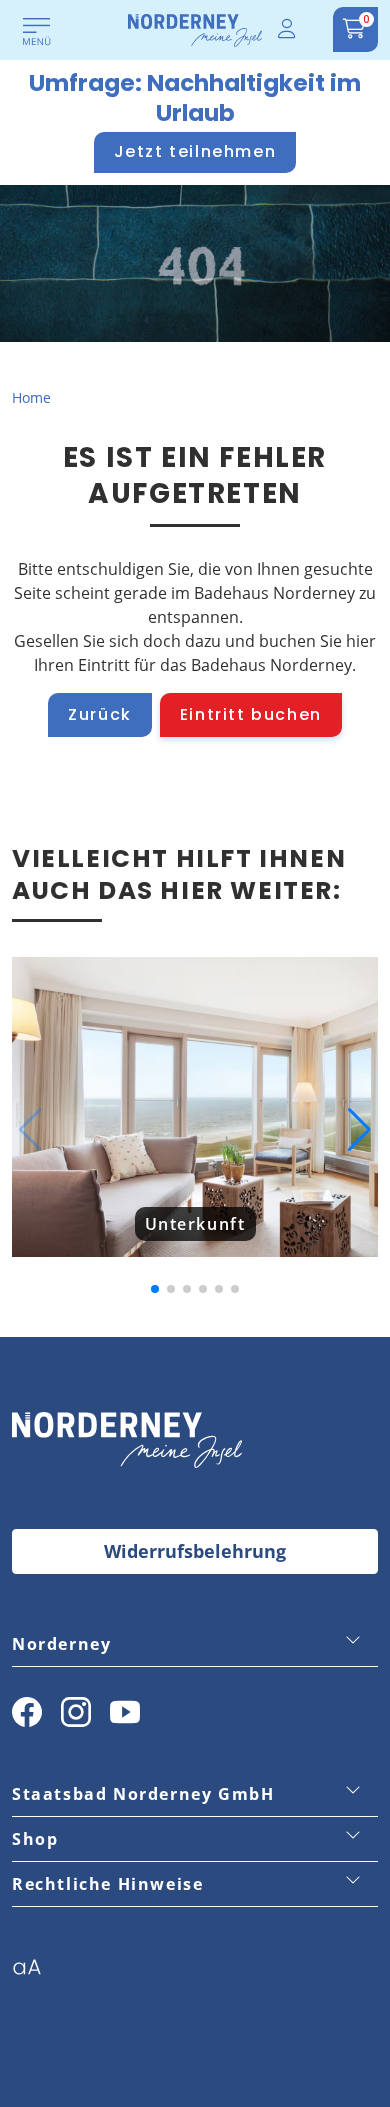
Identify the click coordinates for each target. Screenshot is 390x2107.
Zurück (100, 714)
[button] (30, 1130)
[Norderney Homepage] (195, 29)
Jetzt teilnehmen (195, 151)
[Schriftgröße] (34, 1973)
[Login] (288, 29)
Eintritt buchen (251, 714)
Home (31, 397)
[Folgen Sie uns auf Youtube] (125, 1712)
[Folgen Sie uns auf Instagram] (76, 1712)
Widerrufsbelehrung (195, 1551)
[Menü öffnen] (37, 33)
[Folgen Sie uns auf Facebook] (27, 1712)
